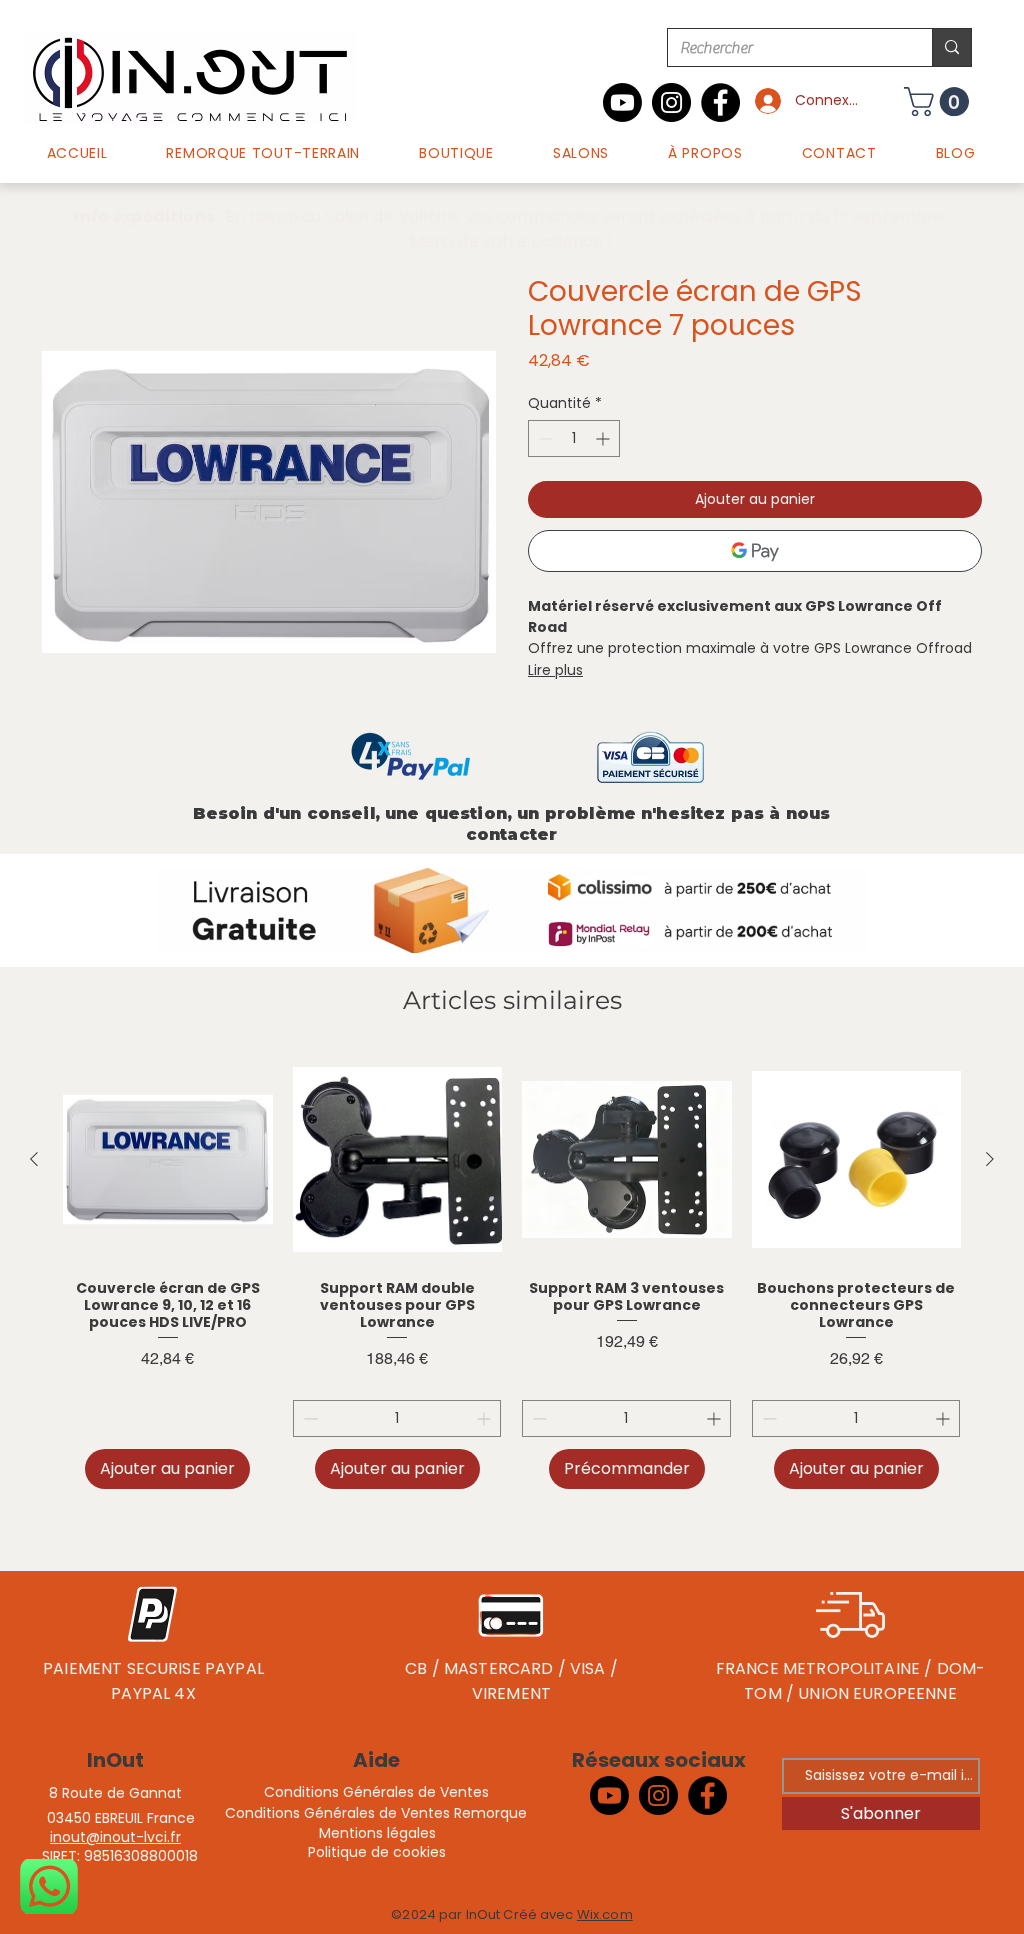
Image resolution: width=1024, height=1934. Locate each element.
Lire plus (555, 670)
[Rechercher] (951, 47)
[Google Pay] (755, 551)
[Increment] (604, 438)
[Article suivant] (990, 1159)
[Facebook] (720, 102)
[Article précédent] (34, 1159)
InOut (115, 1760)
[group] (512, 1272)
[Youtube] (622, 102)
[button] (457, 153)
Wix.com (605, 1914)
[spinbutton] (574, 438)
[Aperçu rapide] (168, 1160)
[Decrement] (543, 438)
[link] (940, 101)
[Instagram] (671, 102)
